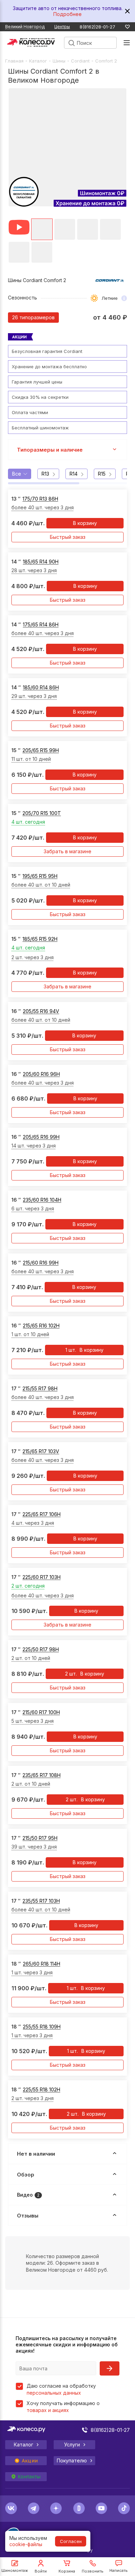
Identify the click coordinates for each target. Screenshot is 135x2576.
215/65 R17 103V (41, 1451)
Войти (41, 2571)
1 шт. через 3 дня (32, 1972)
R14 (74, 474)
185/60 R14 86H (41, 687)
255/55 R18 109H (42, 2027)
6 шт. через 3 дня (33, 1208)
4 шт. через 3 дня (33, 1523)
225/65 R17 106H (42, 1514)
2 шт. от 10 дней (31, 1658)
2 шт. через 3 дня (33, 957)
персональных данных (54, 2393)
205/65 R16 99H (41, 1137)
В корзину (85, 523)
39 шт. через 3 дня (34, 1847)
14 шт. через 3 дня (34, 1146)
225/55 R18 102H (42, 2089)
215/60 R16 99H (41, 1263)
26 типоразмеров (33, 317)
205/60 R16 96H (41, 1074)
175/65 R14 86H (41, 624)
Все (17, 474)
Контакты (29, 2477)
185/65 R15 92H (40, 939)
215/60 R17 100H (41, 1712)
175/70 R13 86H (40, 499)
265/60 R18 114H (42, 1964)
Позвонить (93, 2571)
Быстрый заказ (68, 537)
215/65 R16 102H (41, 1326)
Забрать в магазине (67, 851)
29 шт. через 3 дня (34, 696)
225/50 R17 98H (41, 1649)
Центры (62, 27)
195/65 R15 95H (40, 876)
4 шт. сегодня (28, 822)
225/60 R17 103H (42, 1577)
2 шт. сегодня (28, 1586)
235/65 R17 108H (42, 1775)
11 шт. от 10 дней (31, 759)
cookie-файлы (26, 2544)
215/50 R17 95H (40, 1838)
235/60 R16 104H (42, 1200)
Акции (30, 2461)
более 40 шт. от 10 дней (41, 885)
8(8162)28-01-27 (97, 27)
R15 (102, 474)
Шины (59, 61)
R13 (45, 474)
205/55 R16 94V (41, 1011)
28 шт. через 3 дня (34, 570)
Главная (14, 61)
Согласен (71, 2541)
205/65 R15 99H (41, 750)
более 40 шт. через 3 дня (43, 507)
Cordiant (80, 61)
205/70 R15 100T (42, 813)
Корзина (67, 2571)
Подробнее (67, 14)
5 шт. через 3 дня (33, 1721)
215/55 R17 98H (40, 1388)
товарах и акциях (48, 2410)
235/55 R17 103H (41, 1901)
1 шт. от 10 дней (30, 1334)
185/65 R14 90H (41, 562)
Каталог (38, 61)
